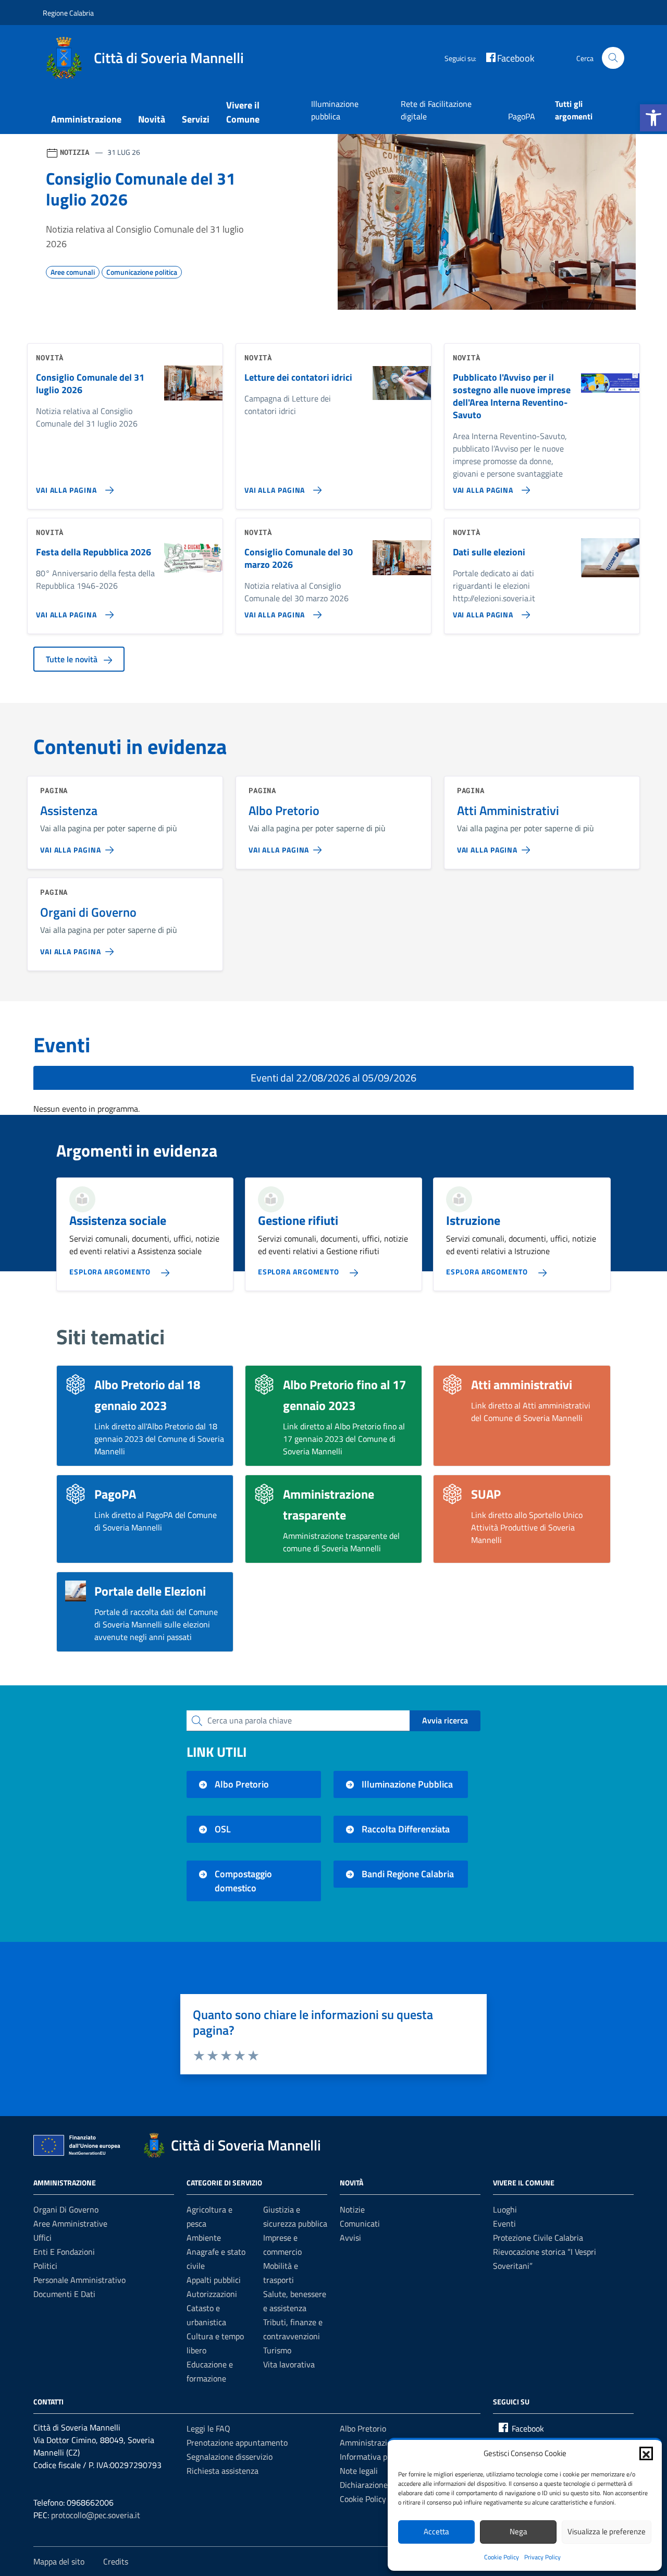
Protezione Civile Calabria (538, 2238)
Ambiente (204, 2238)
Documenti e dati (64, 2294)
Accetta (436, 2531)
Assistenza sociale (118, 1220)
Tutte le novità (73, 659)
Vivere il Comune (243, 112)
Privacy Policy (542, 2557)
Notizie (352, 2209)
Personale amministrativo (79, 2280)
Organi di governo (66, 2209)
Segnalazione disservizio (230, 2457)
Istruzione (473, 1220)
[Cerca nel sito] (613, 58)
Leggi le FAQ (208, 2428)
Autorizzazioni (212, 2294)
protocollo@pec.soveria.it (96, 2515)
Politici (45, 2266)
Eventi (504, 2223)
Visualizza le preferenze (607, 2531)
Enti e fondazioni (64, 2252)
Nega (518, 2531)
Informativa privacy (374, 2457)
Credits (116, 2561)
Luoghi (505, 2209)
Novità (152, 119)
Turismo (277, 2350)
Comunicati (360, 2223)
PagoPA (522, 116)
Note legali (359, 2471)
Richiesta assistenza (223, 2471)
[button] (653, 118)
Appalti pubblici (214, 2280)
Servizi (196, 119)
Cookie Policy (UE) (371, 2499)
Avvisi (350, 2238)
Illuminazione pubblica (335, 110)
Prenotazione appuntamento (237, 2443)
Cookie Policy (502, 2557)
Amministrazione (86, 119)
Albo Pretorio (363, 2428)
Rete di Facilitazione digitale (436, 110)
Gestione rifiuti (298, 1220)
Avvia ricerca (445, 1720)
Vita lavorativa (289, 2364)
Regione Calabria (68, 13)
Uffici (42, 2238)
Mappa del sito (59, 2561)
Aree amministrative (70, 2223)
